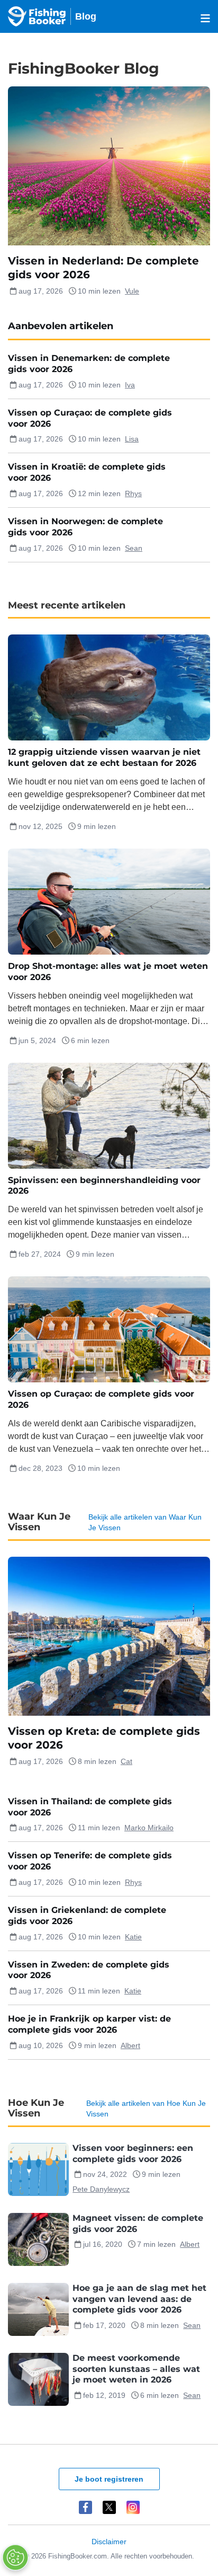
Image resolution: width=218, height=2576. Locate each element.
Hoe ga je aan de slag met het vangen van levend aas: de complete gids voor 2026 (139, 2299)
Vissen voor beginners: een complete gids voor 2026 (133, 2154)
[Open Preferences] (15, 2557)
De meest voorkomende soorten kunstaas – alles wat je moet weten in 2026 (136, 2369)
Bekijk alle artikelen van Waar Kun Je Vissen (145, 1522)
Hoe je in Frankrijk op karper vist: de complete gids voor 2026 (89, 2024)
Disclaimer (109, 2542)
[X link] (109, 2507)
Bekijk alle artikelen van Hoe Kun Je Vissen (146, 2109)
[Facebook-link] (85, 2507)
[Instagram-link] (133, 2507)
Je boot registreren (109, 2479)
